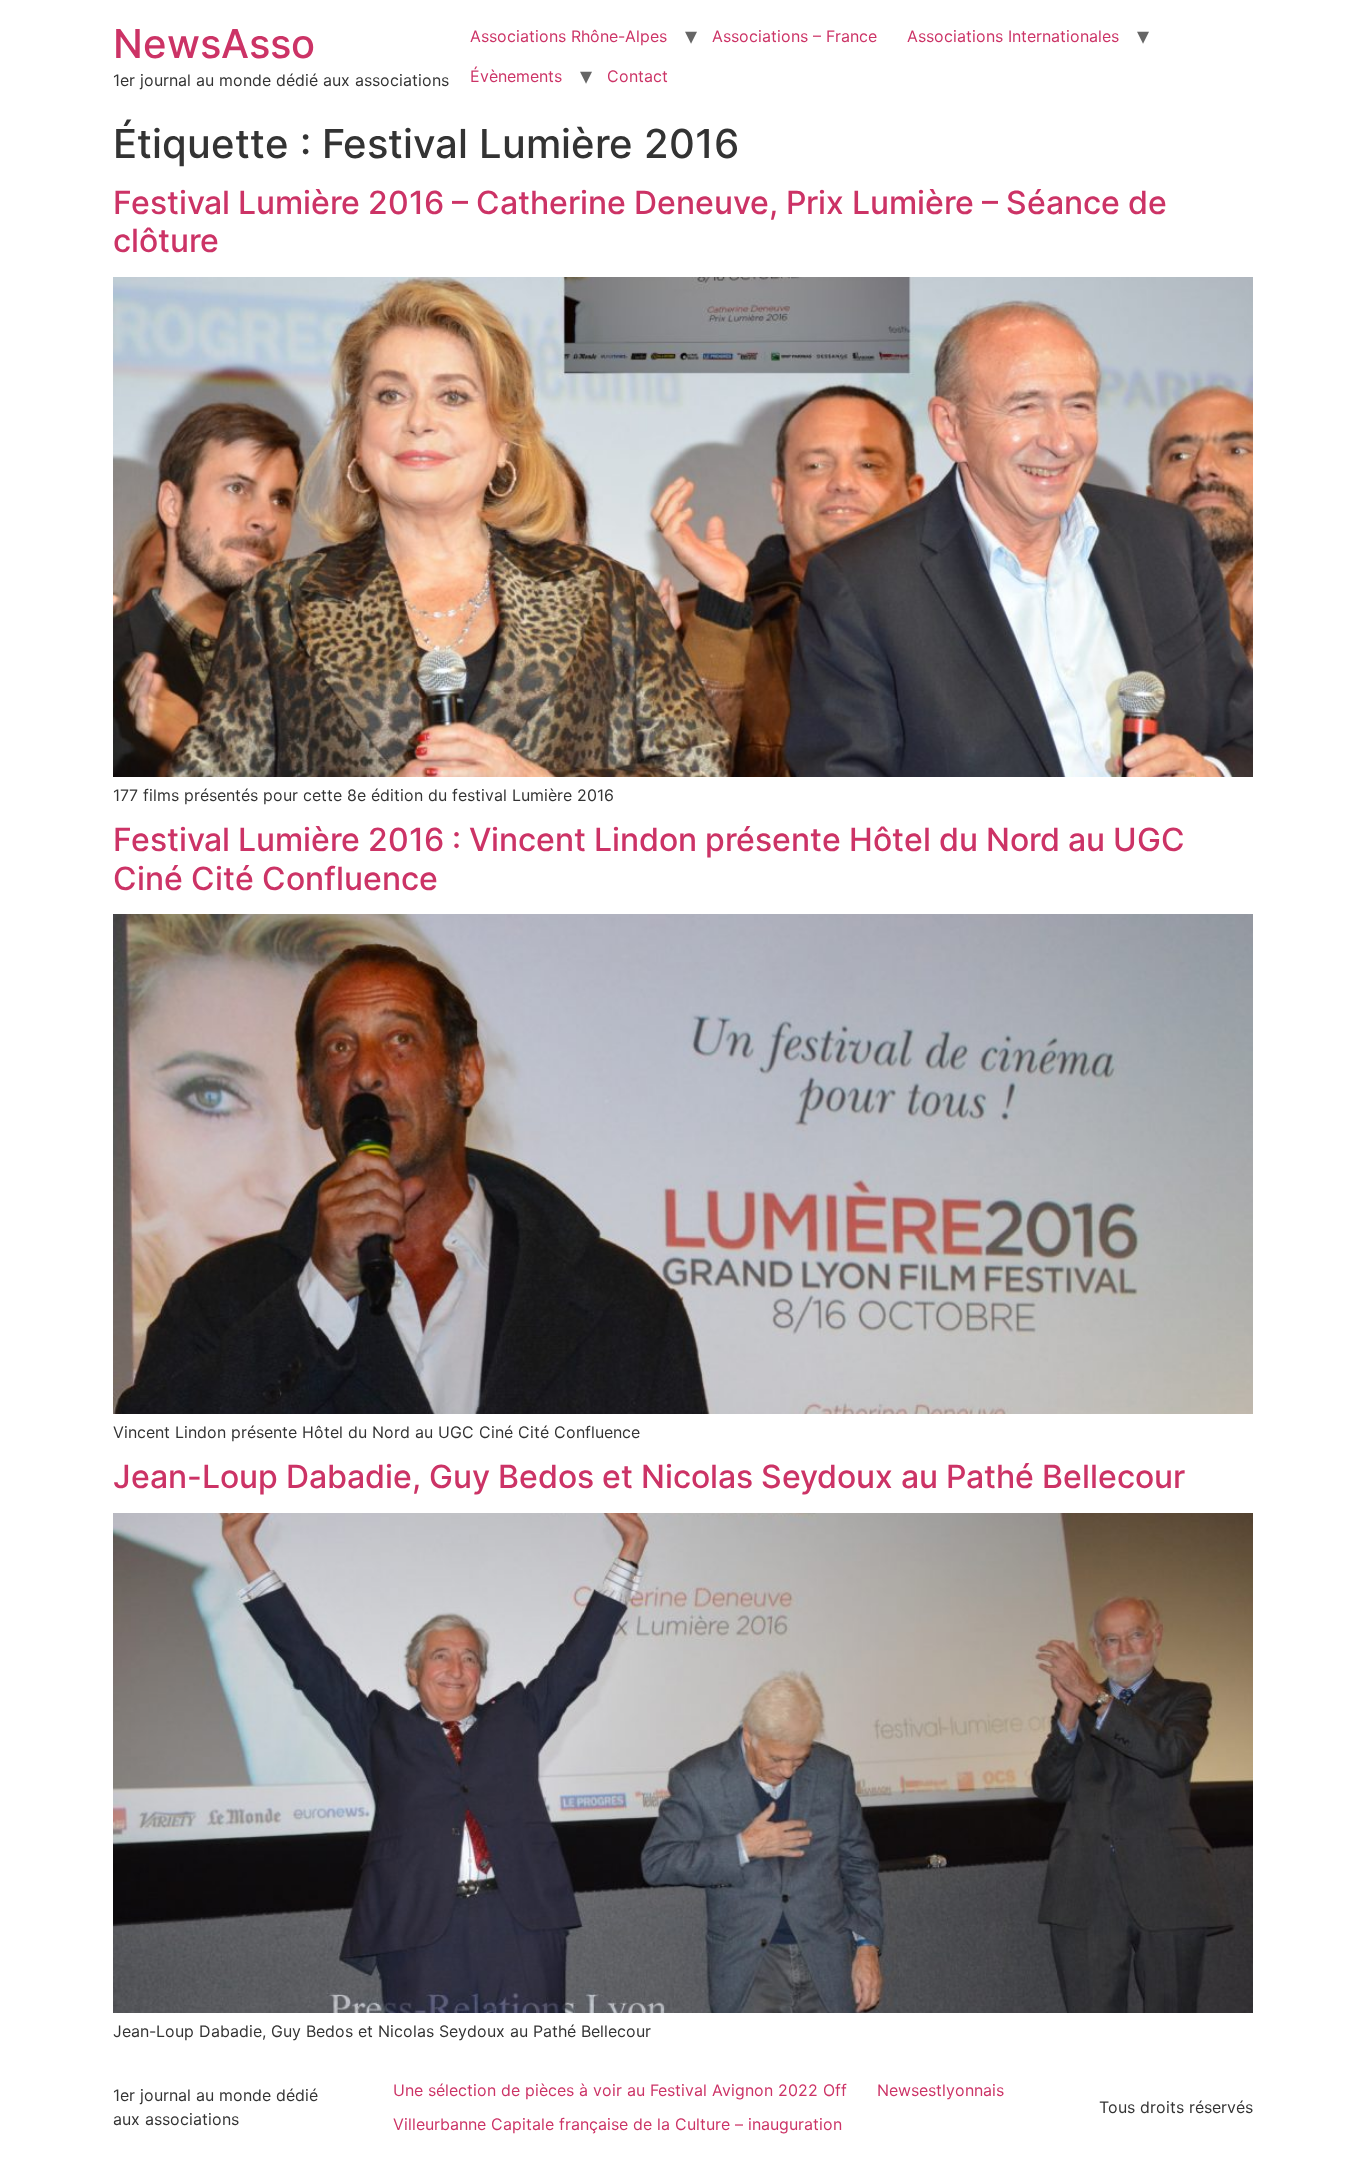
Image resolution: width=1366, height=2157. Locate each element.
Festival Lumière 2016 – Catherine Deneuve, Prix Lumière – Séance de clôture (640, 221)
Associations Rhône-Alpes (568, 36)
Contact (637, 76)
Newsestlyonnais (940, 2090)
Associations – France (794, 36)
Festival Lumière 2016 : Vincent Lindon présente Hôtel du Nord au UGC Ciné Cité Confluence (649, 858)
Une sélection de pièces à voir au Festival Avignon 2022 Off (620, 2090)
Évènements (516, 76)
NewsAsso (214, 43)
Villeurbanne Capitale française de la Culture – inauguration (617, 2124)
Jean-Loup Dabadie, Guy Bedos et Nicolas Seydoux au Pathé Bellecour (649, 1476)
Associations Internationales (1013, 36)
